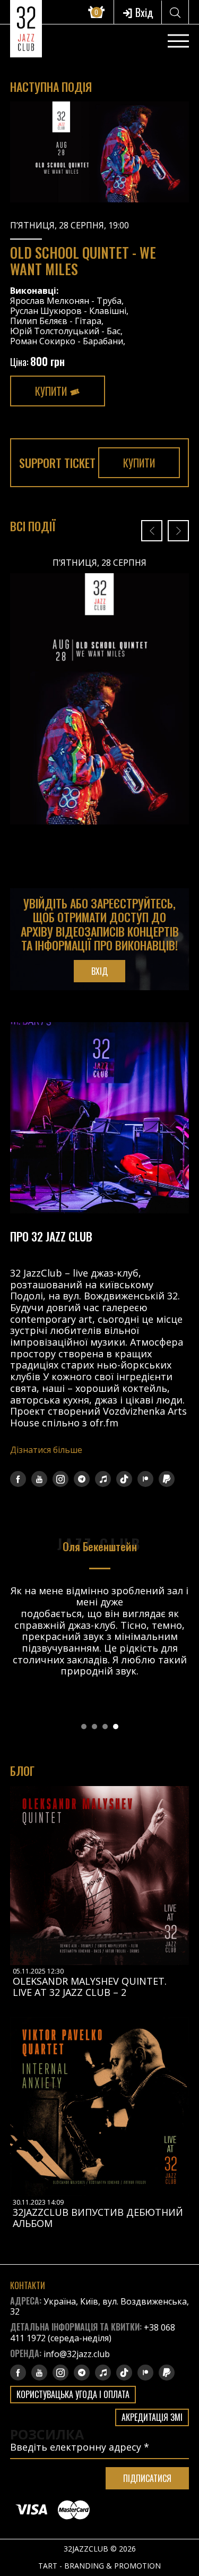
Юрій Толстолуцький (55, 331)
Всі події (33, 526)
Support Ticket (57, 463)
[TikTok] (124, 1479)
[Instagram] (60, 1479)
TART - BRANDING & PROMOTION (99, 2566)
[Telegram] (82, 1479)
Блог (22, 1771)
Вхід (143, 12)
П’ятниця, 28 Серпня (99, 562)
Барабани (103, 341)
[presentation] (152, 531)
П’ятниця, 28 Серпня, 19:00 (70, 225)
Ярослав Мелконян (50, 301)
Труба (109, 301)
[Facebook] (18, 1479)
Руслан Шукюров (46, 311)
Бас (114, 331)
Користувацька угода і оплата (73, 2394)
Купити (52, 391)
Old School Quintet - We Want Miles (83, 261)
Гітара (88, 321)
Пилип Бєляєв (39, 321)
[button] (84, 1727)
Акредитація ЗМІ (152, 2417)
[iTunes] (103, 1479)
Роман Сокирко (43, 341)
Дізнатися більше (46, 1450)
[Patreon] (145, 1479)
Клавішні (108, 311)
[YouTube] (39, 1479)
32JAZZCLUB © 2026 (100, 2549)
